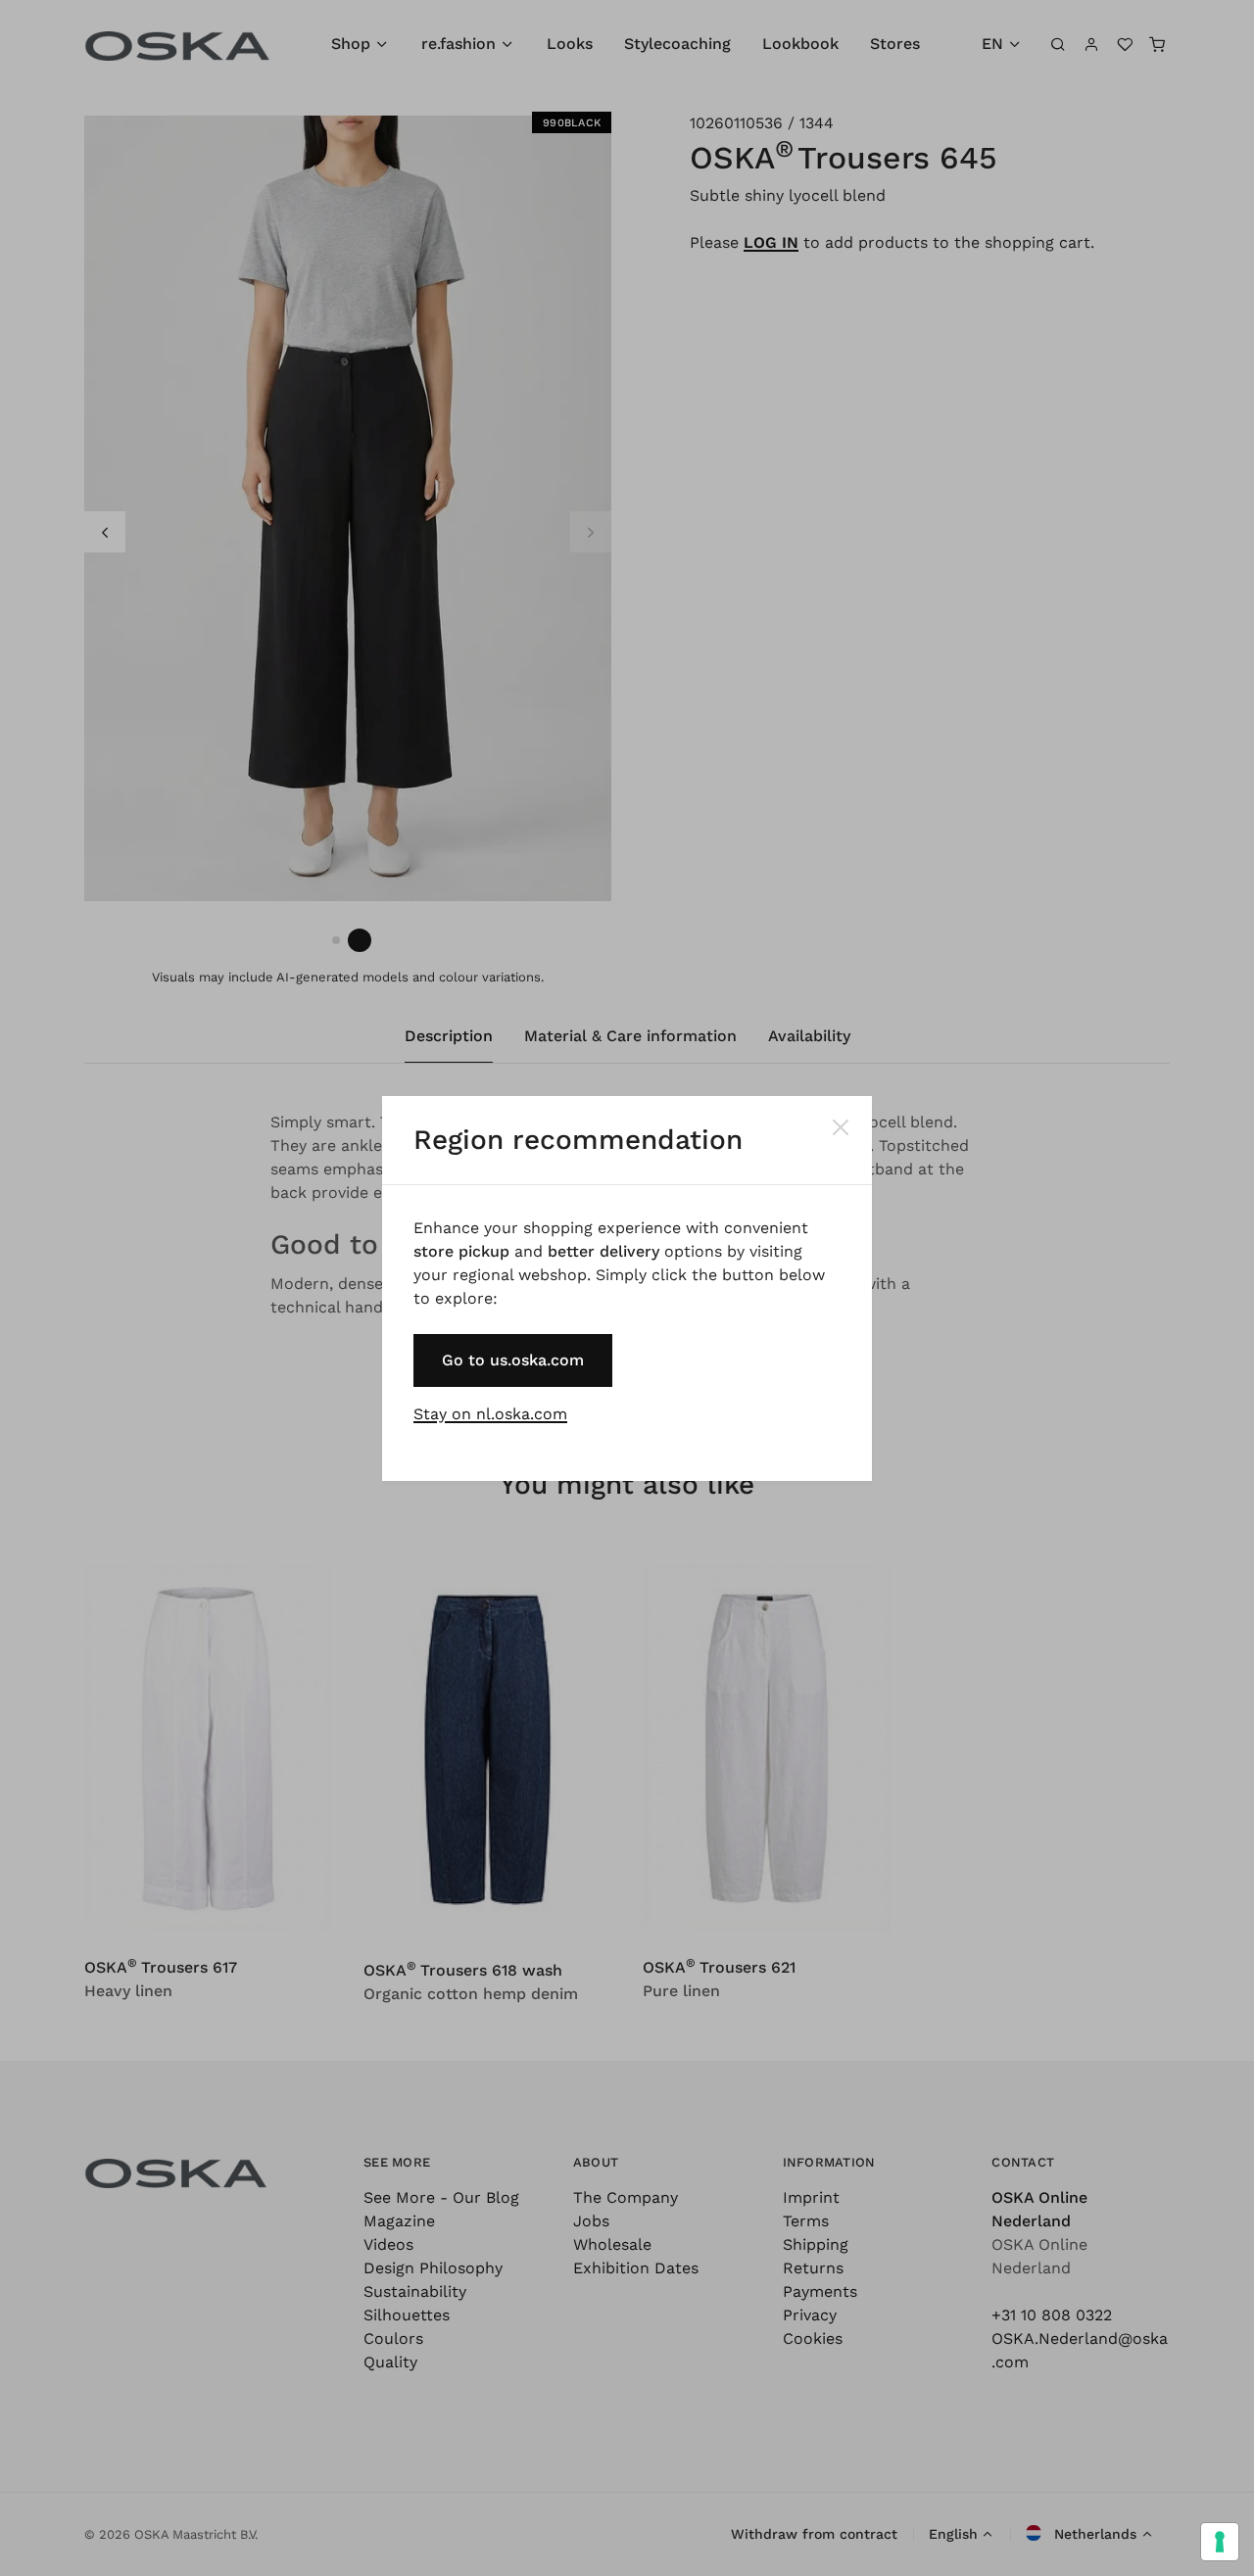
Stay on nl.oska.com (490, 1414)
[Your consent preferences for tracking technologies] (1220, 2542)
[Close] (841, 1127)
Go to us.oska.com (513, 1360)
